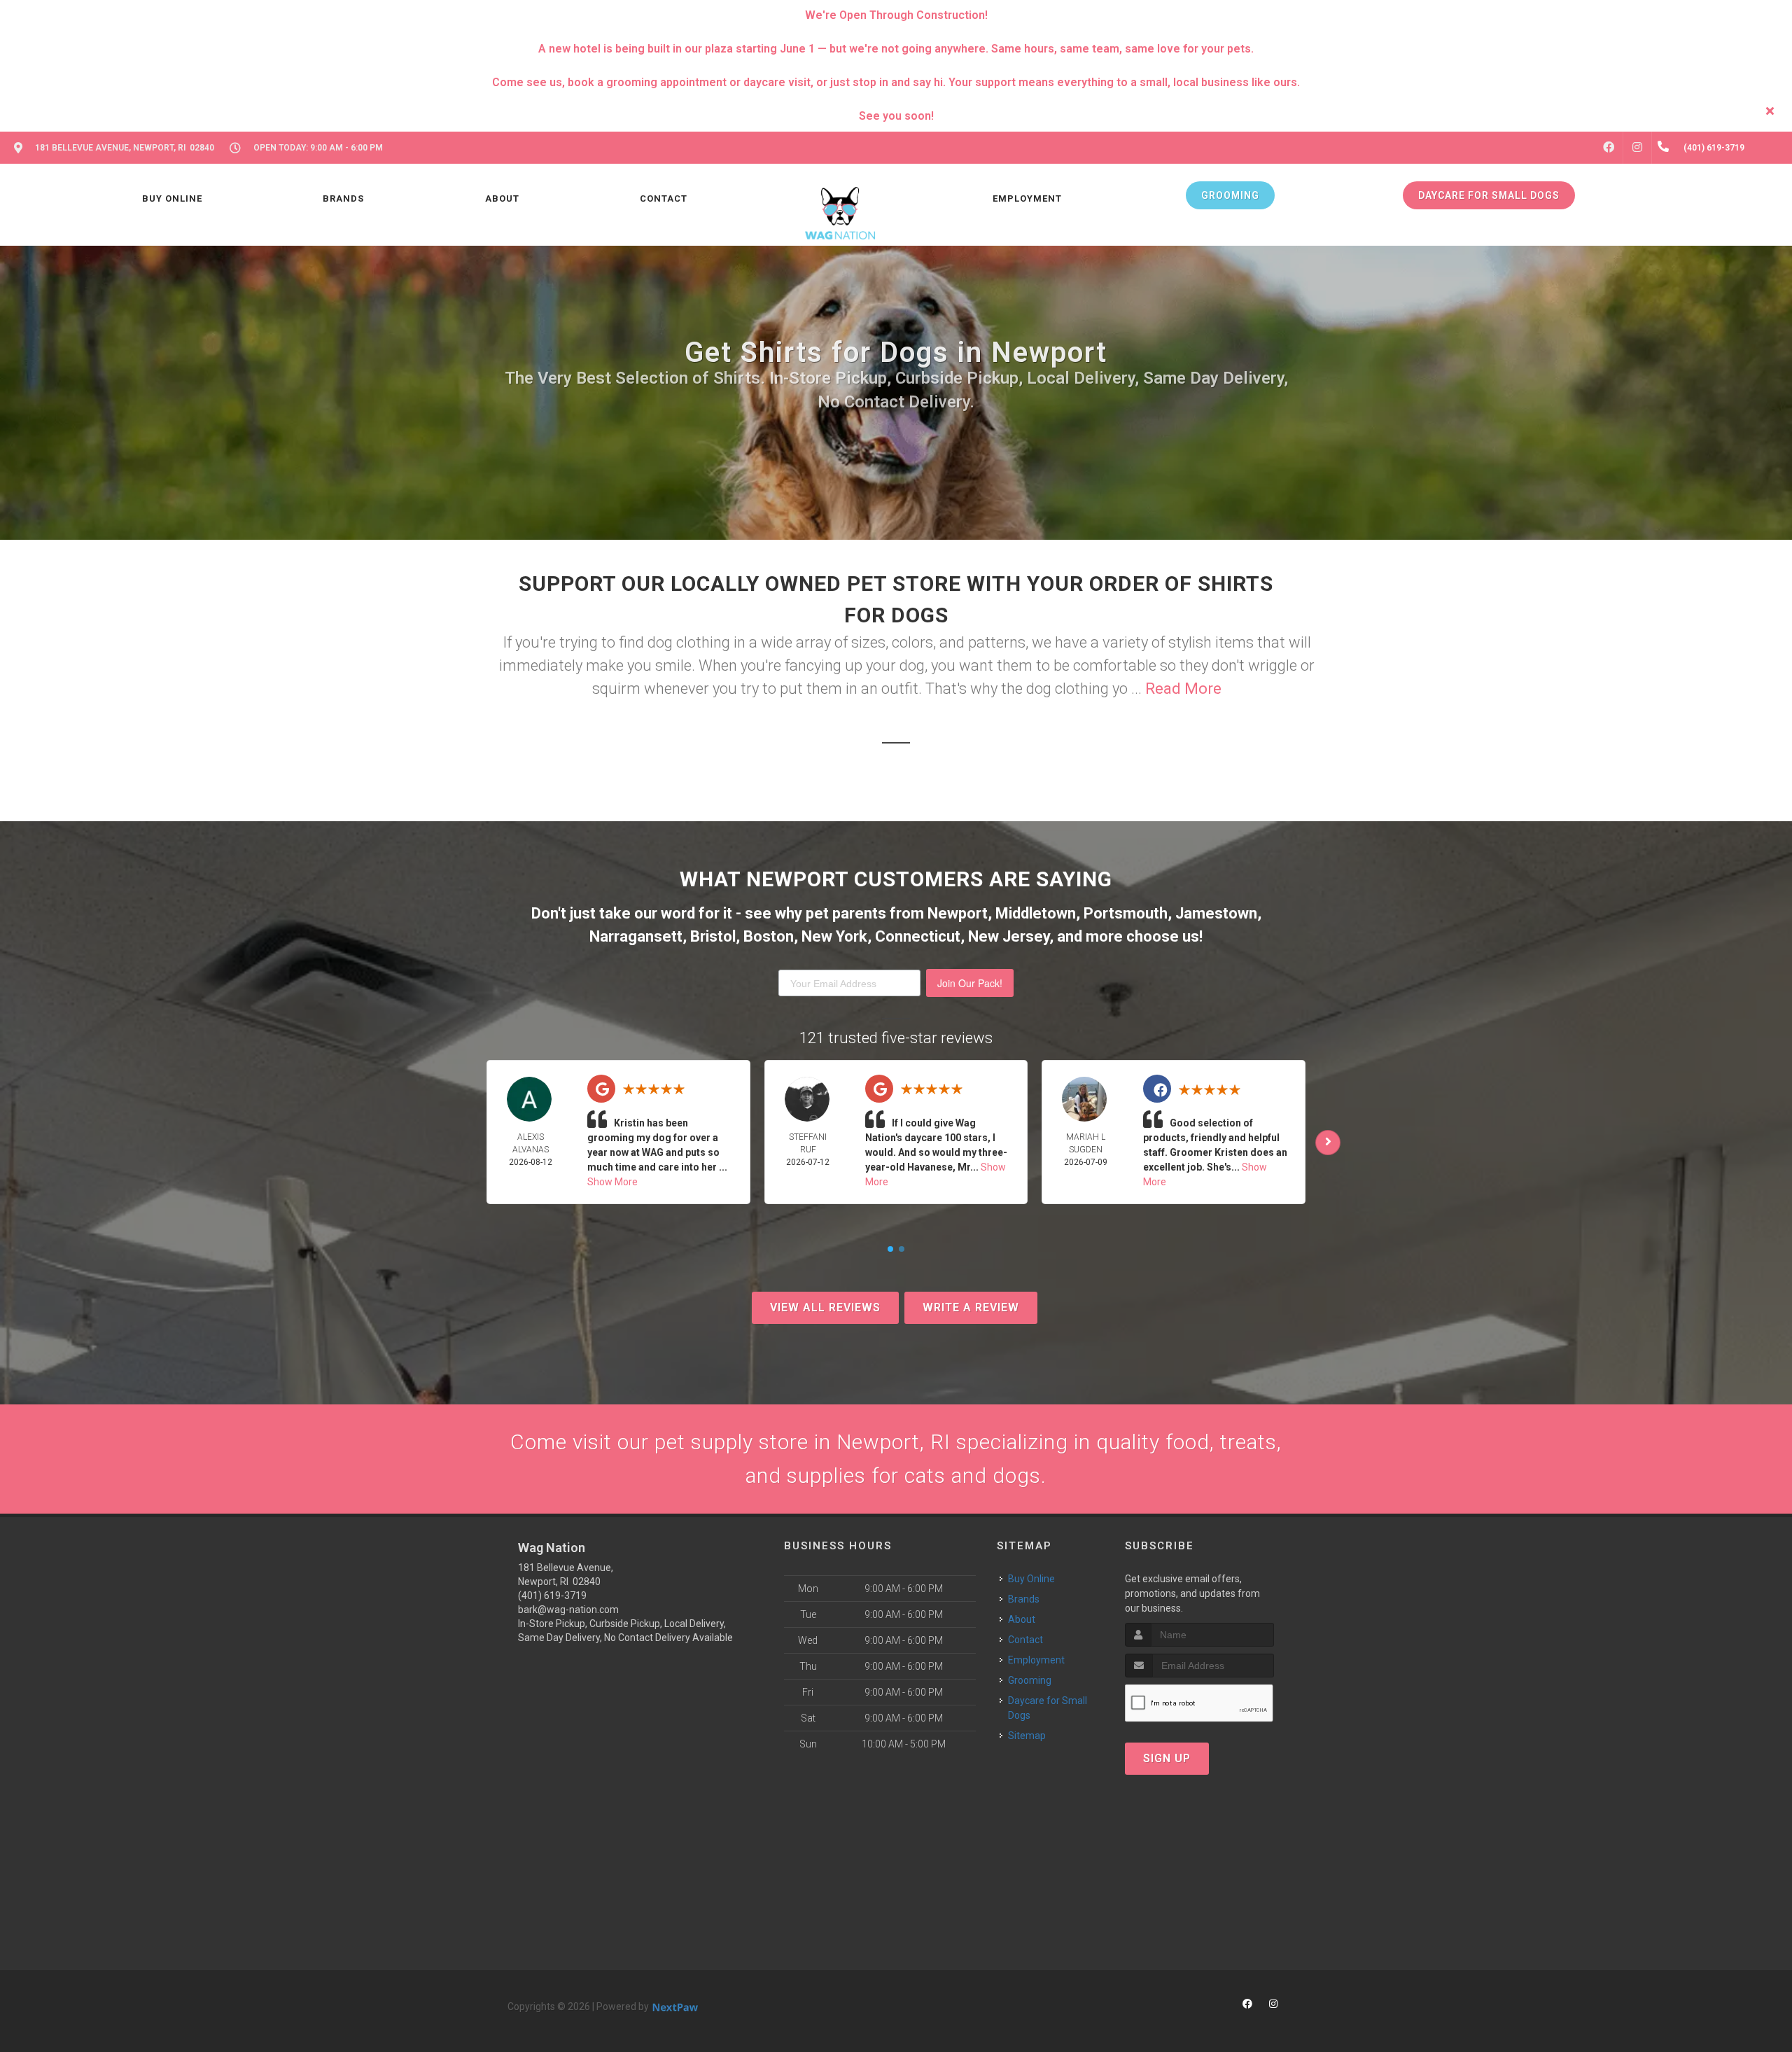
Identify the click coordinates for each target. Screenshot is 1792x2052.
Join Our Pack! (970, 983)
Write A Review (971, 1307)
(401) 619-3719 (552, 1596)
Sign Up (1167, 1758)
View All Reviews (825, 1307)
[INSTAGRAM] (1637, 148)
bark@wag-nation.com (568, 1610)
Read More (1183, 689)
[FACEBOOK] (1609, 148)
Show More (612, 1182)
